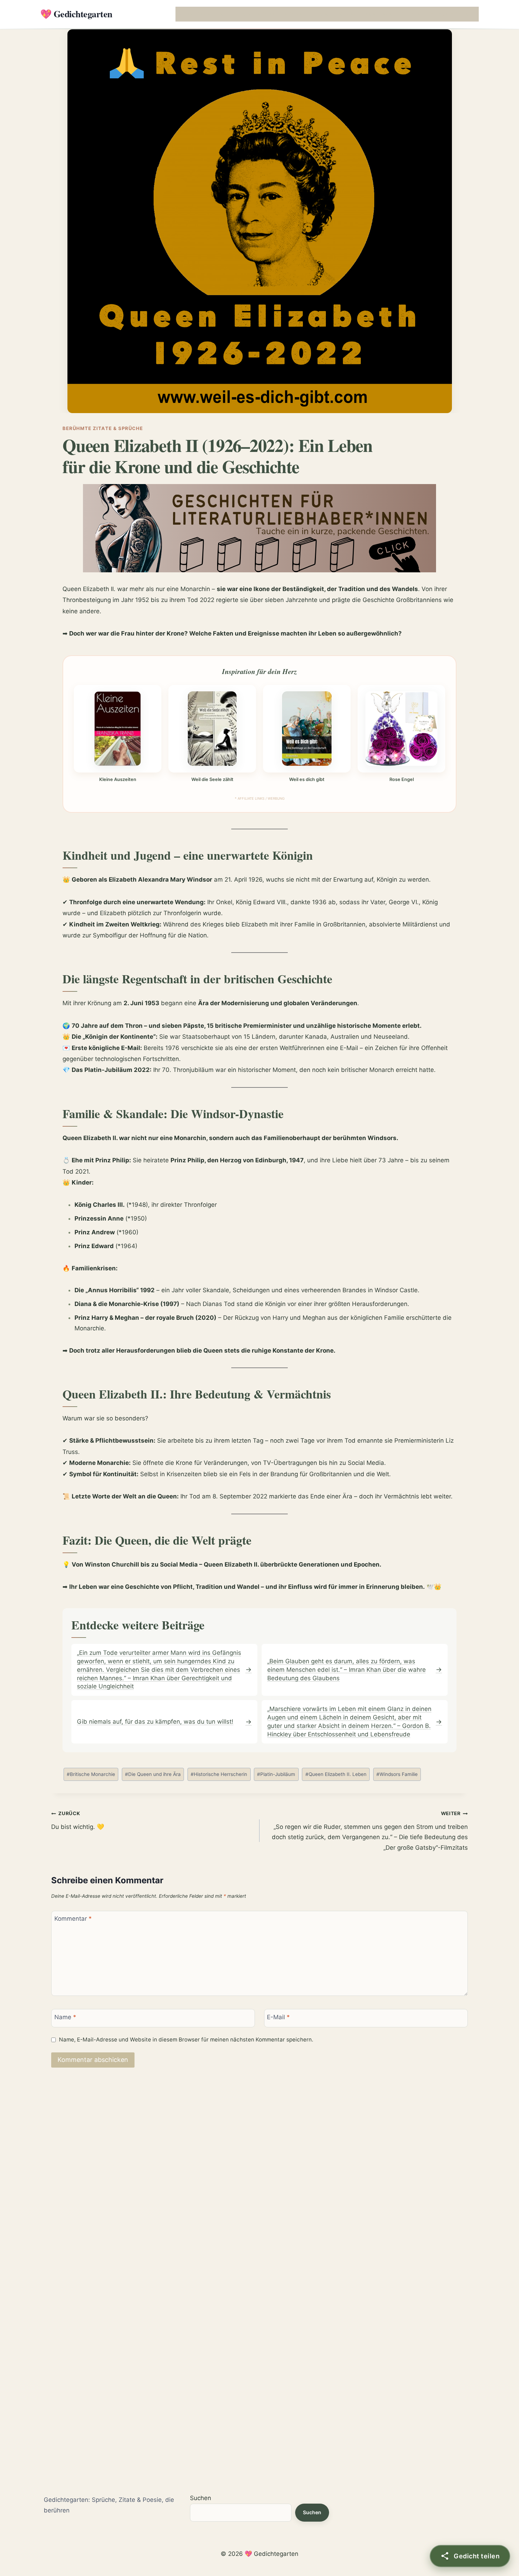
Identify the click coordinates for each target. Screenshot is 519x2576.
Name (65, 2017)
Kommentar (73, 1919)
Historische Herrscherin (219, 1774)
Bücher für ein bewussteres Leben (353, 14)
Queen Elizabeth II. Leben (336, 1774)
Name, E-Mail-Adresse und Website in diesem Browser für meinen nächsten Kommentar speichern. (186, 2040)
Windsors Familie (397, 1774)
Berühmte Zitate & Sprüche (103, 428)
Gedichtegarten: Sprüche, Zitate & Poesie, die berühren (109, 2505)
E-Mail (278, 2017)
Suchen (201, 2498)
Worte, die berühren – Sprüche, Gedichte (226, 14)
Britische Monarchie (91, 1774)
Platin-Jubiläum (276, 1774)
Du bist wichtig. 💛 (78, 1820)
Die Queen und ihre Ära (153, 1774)
